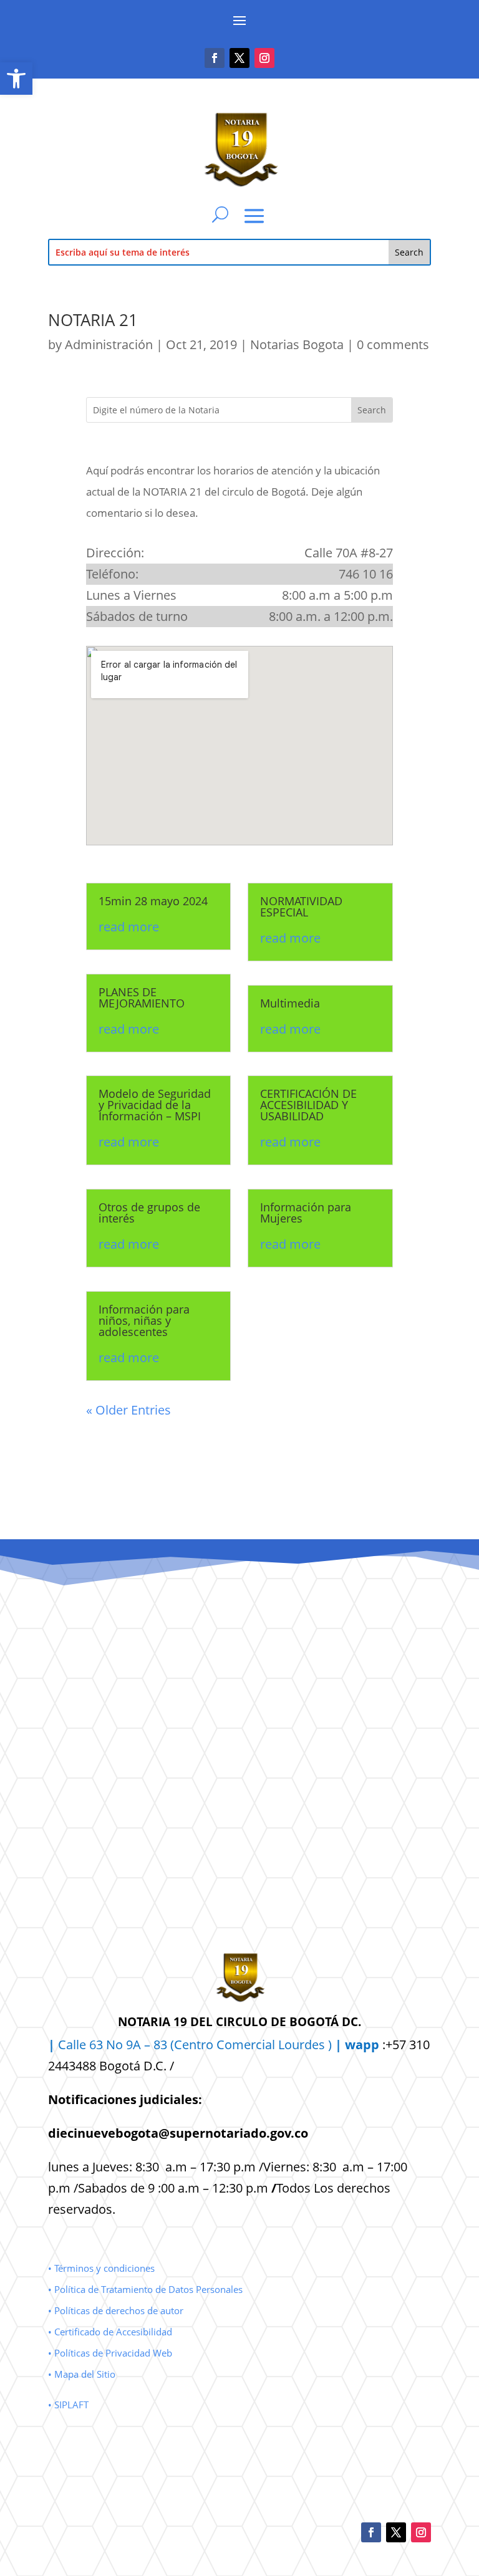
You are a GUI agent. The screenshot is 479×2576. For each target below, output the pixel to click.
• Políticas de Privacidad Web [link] (110, 2353)
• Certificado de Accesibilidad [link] (110, 2332)
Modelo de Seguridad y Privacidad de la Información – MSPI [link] (155, 1105)
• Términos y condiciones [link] (101, 2268)
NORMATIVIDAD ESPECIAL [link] (301, 906)
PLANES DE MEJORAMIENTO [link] (142, 997)
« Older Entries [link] (128, 1410)
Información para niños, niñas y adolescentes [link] (144, 1320)
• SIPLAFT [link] (68, 2405)
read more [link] (129, 927)
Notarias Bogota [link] (297, 344)
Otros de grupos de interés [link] (149, 1213)
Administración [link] (109, 344)
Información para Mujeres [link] (306, 1213)
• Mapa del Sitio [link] (83, 2374)
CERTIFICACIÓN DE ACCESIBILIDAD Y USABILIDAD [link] (308, 1105)
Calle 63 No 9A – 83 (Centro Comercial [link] (163, 2045)
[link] (16, 79)
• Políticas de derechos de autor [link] (116, 2310)
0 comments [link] (393, 344)
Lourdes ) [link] (329, 2045)
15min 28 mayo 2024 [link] (153, 901)
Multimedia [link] (290, 1003)
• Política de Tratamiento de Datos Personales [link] (145, 2289)
